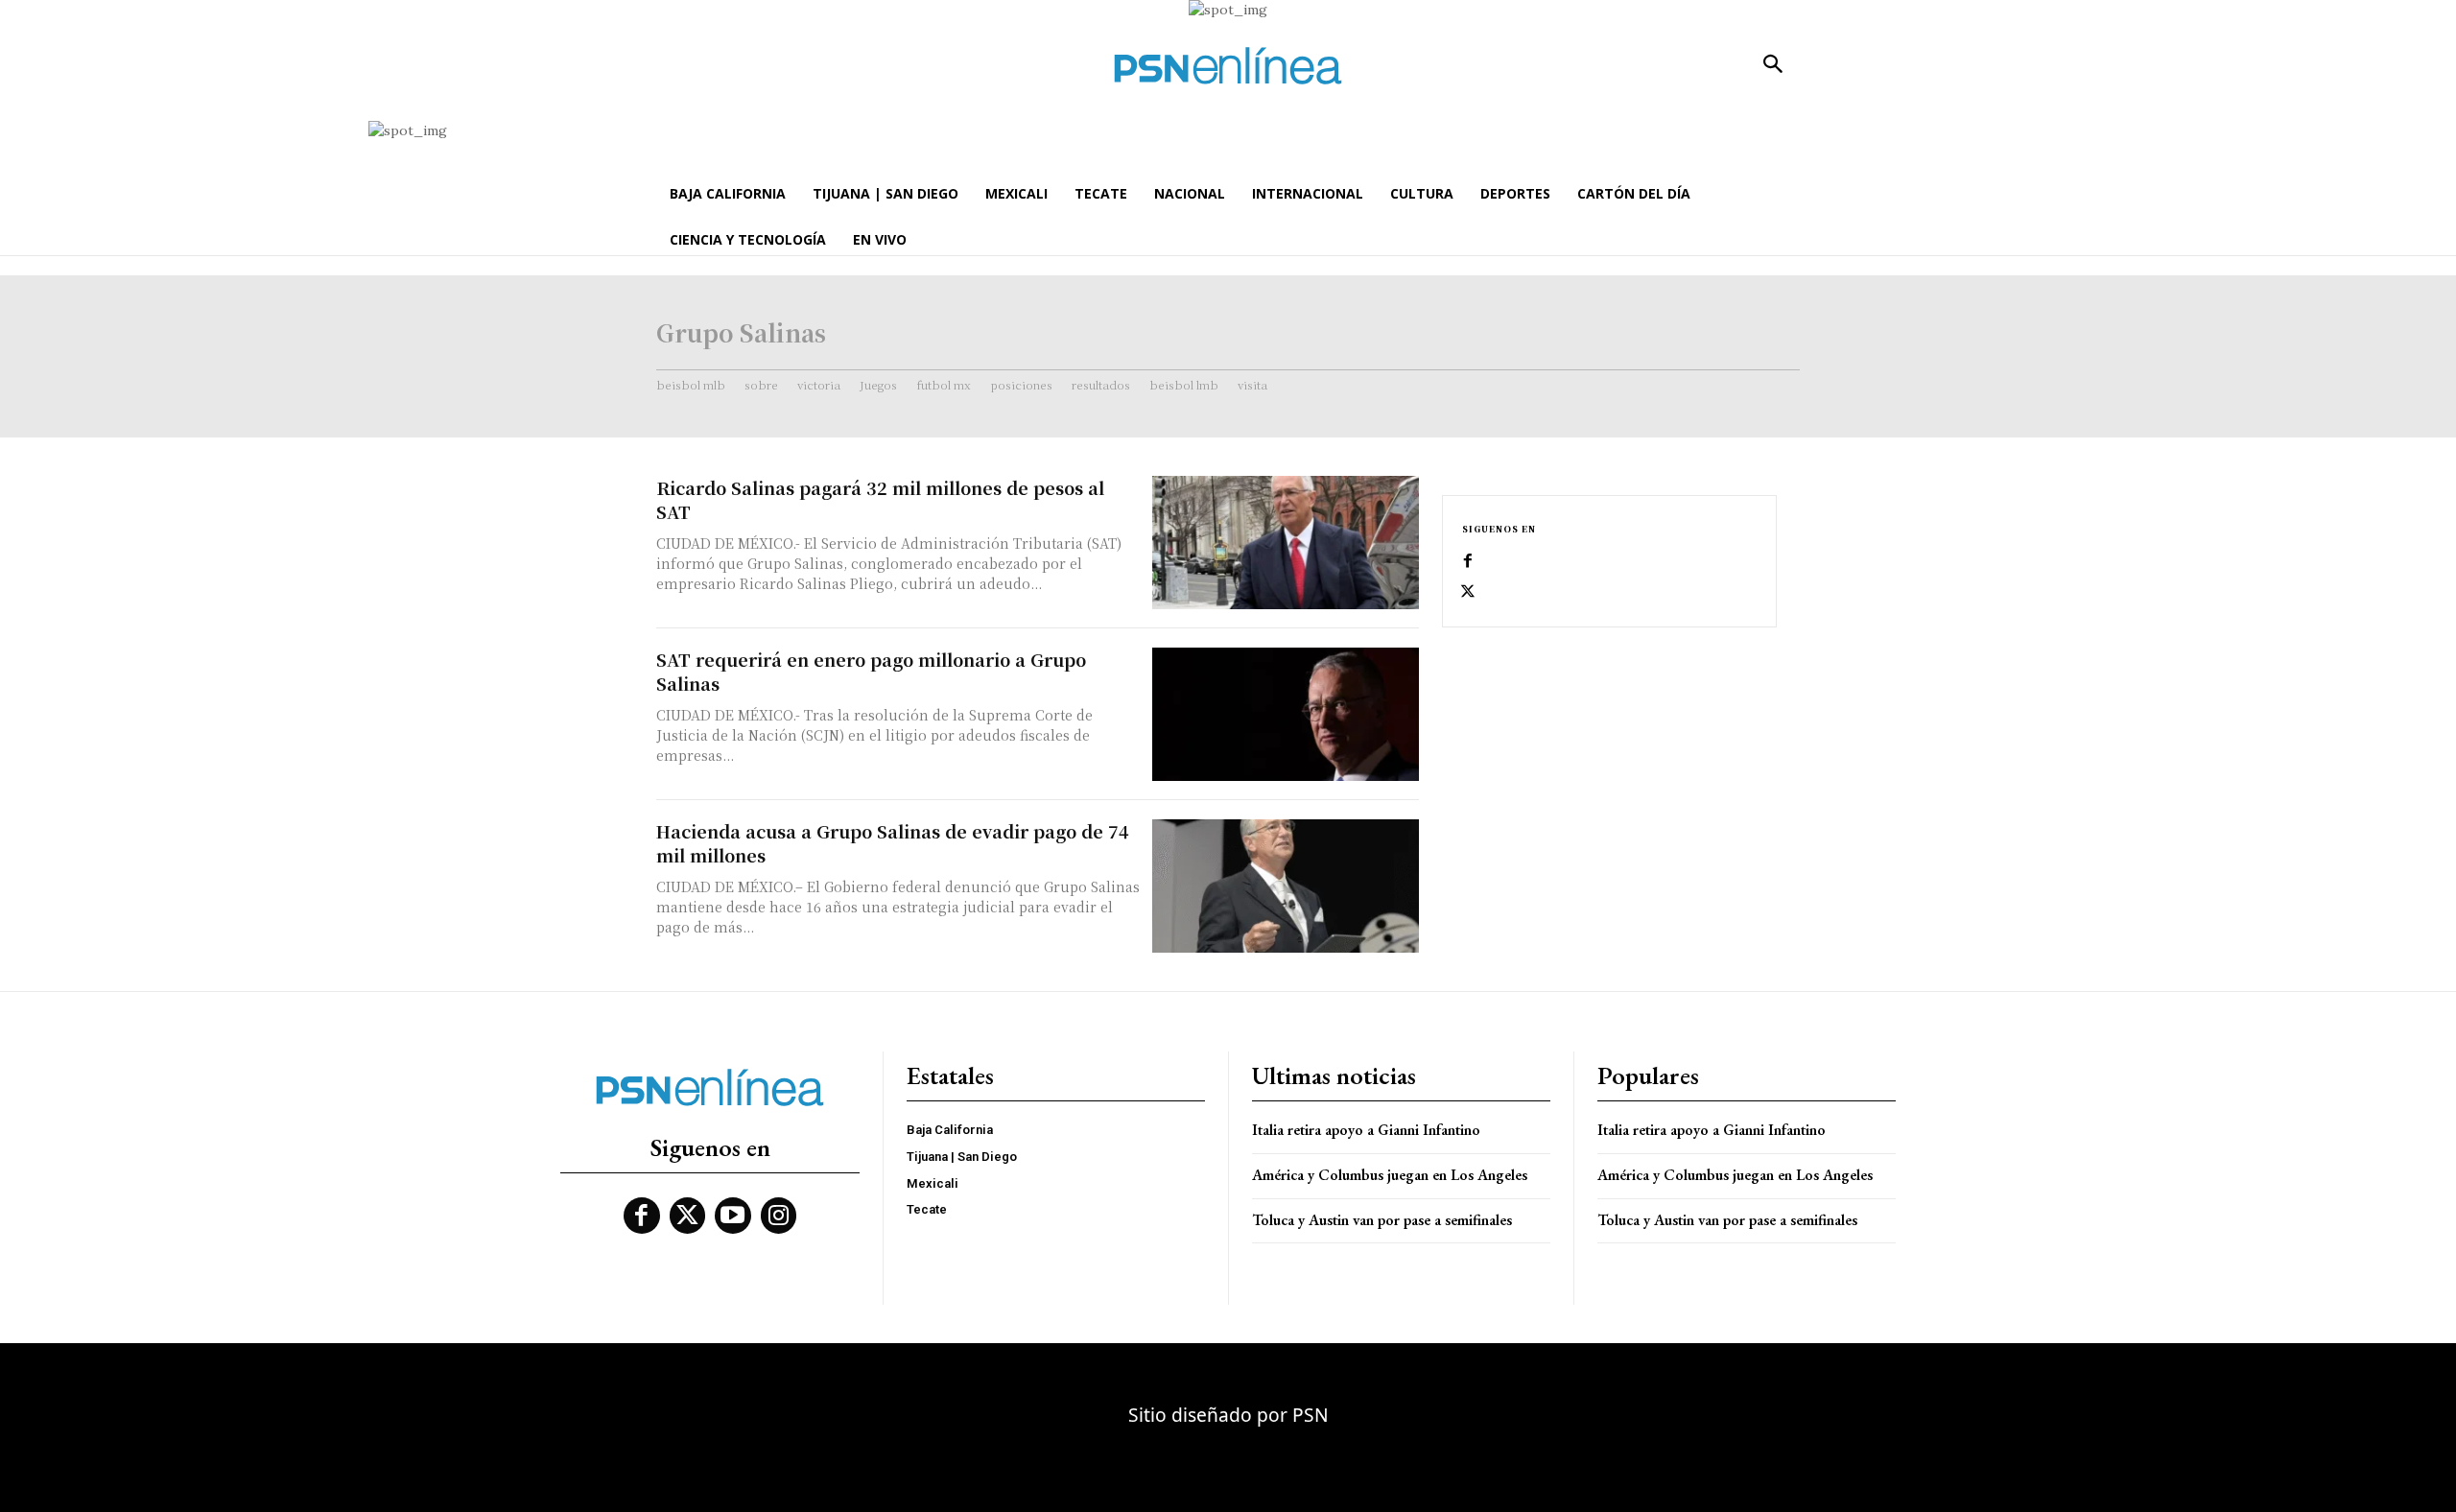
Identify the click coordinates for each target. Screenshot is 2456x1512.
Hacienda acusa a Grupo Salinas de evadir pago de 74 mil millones (893, 843)
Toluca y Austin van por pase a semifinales (1382, 1220)
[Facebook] (1468, 561)
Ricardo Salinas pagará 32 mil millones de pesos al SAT (880, 499)
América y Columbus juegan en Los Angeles (1390, 1175)
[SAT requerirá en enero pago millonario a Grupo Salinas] (1286, 714)
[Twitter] (1468, 592)
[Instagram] (779, 1216)
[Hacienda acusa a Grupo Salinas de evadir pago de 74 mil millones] (1286, 886)
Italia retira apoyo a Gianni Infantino (1366, 1130)
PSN (1311, 1415)
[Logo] (1228, 66)
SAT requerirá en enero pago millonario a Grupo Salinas (871, 671)
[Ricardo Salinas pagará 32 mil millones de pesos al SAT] (1286, 543)
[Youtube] (733, 1216)
